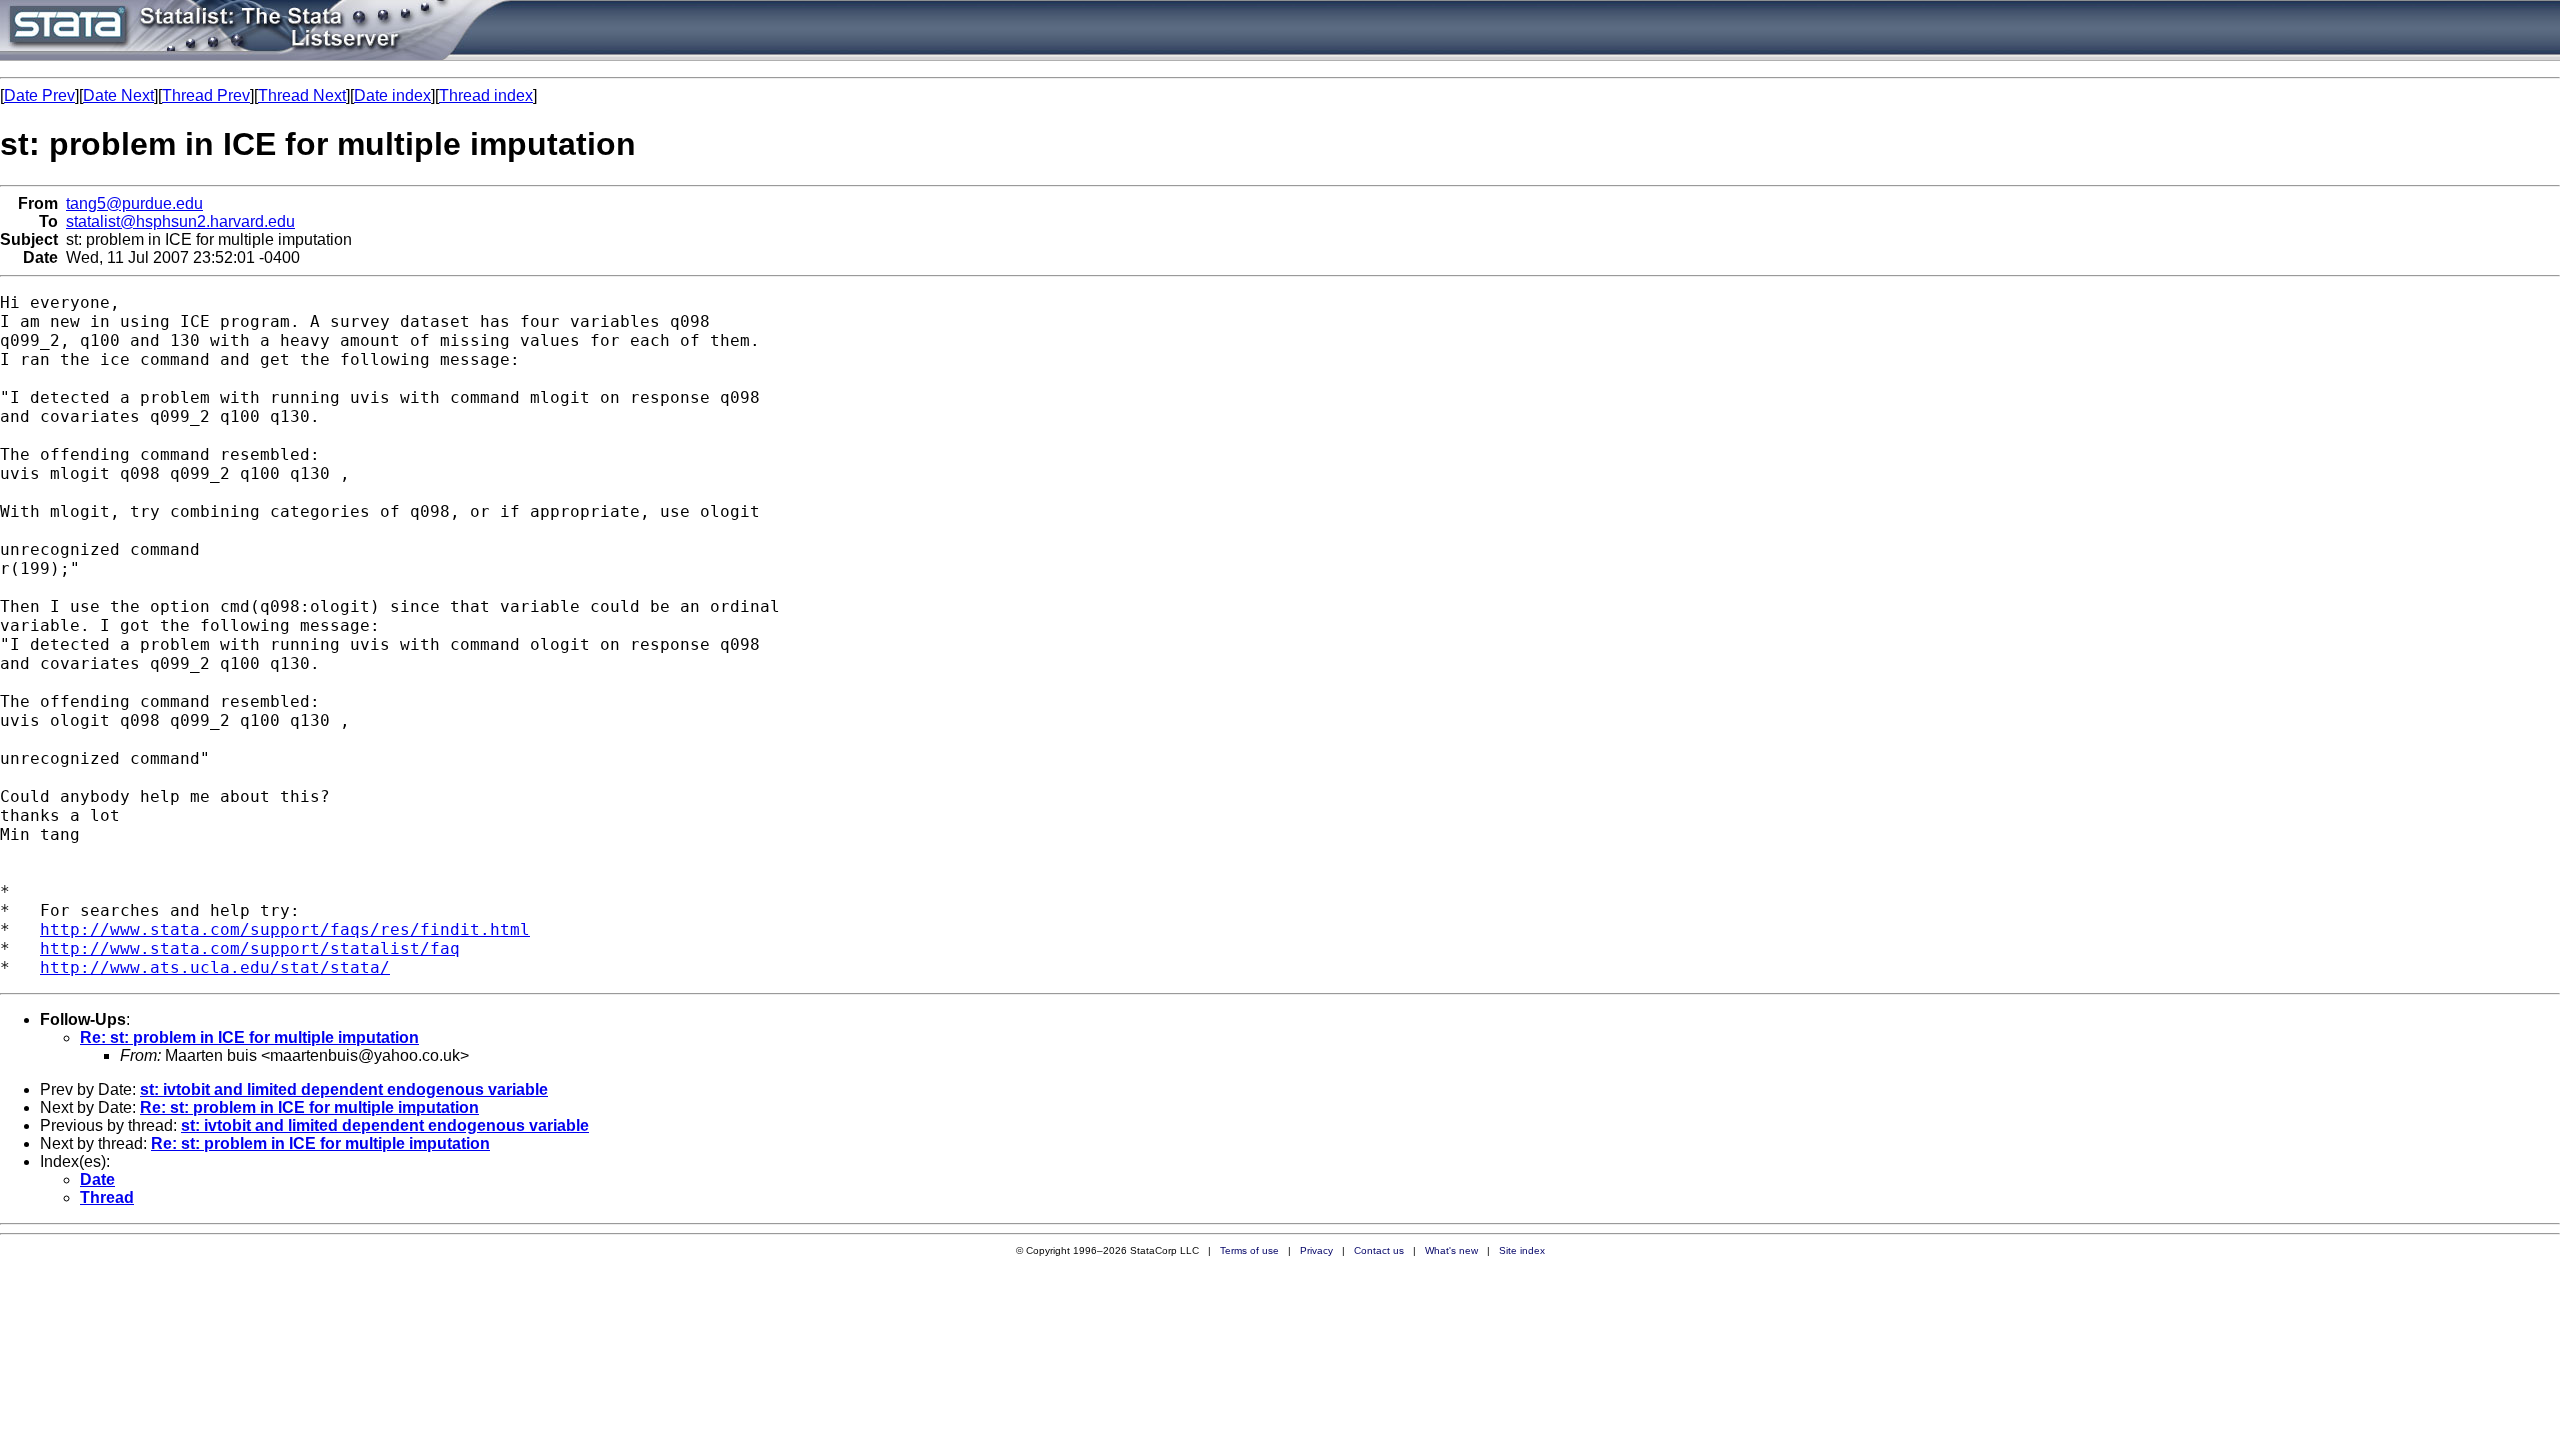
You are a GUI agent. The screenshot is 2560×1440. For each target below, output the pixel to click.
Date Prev (39, 95)
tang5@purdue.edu (134, 203)
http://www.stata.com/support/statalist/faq (250, 948)
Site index (1522, 1250)
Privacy (1316, 1250)
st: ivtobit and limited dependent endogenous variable (344, 1089)
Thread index (486, 95)
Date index (392, 95)
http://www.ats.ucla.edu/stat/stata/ (215, 967)
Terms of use (1249, 1250)
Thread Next (302, 95)
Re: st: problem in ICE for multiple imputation (249, 1037)
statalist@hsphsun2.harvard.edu (180, 221)
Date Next (118, 95)
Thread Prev (206, 95)
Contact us (1379, 1250)
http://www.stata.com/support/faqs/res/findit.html (285, 929)
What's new (1451, 1250)
